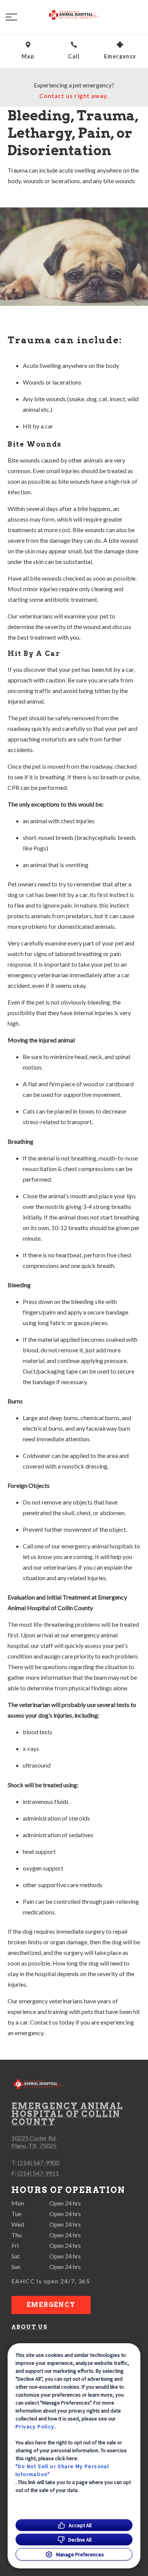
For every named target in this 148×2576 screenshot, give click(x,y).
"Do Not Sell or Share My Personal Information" (62, 2470)
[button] (11, 17)
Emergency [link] (51, 2305)
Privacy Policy (35, 2426)
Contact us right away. (74, 96)
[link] (74, 16)
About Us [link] (29, 2327)
